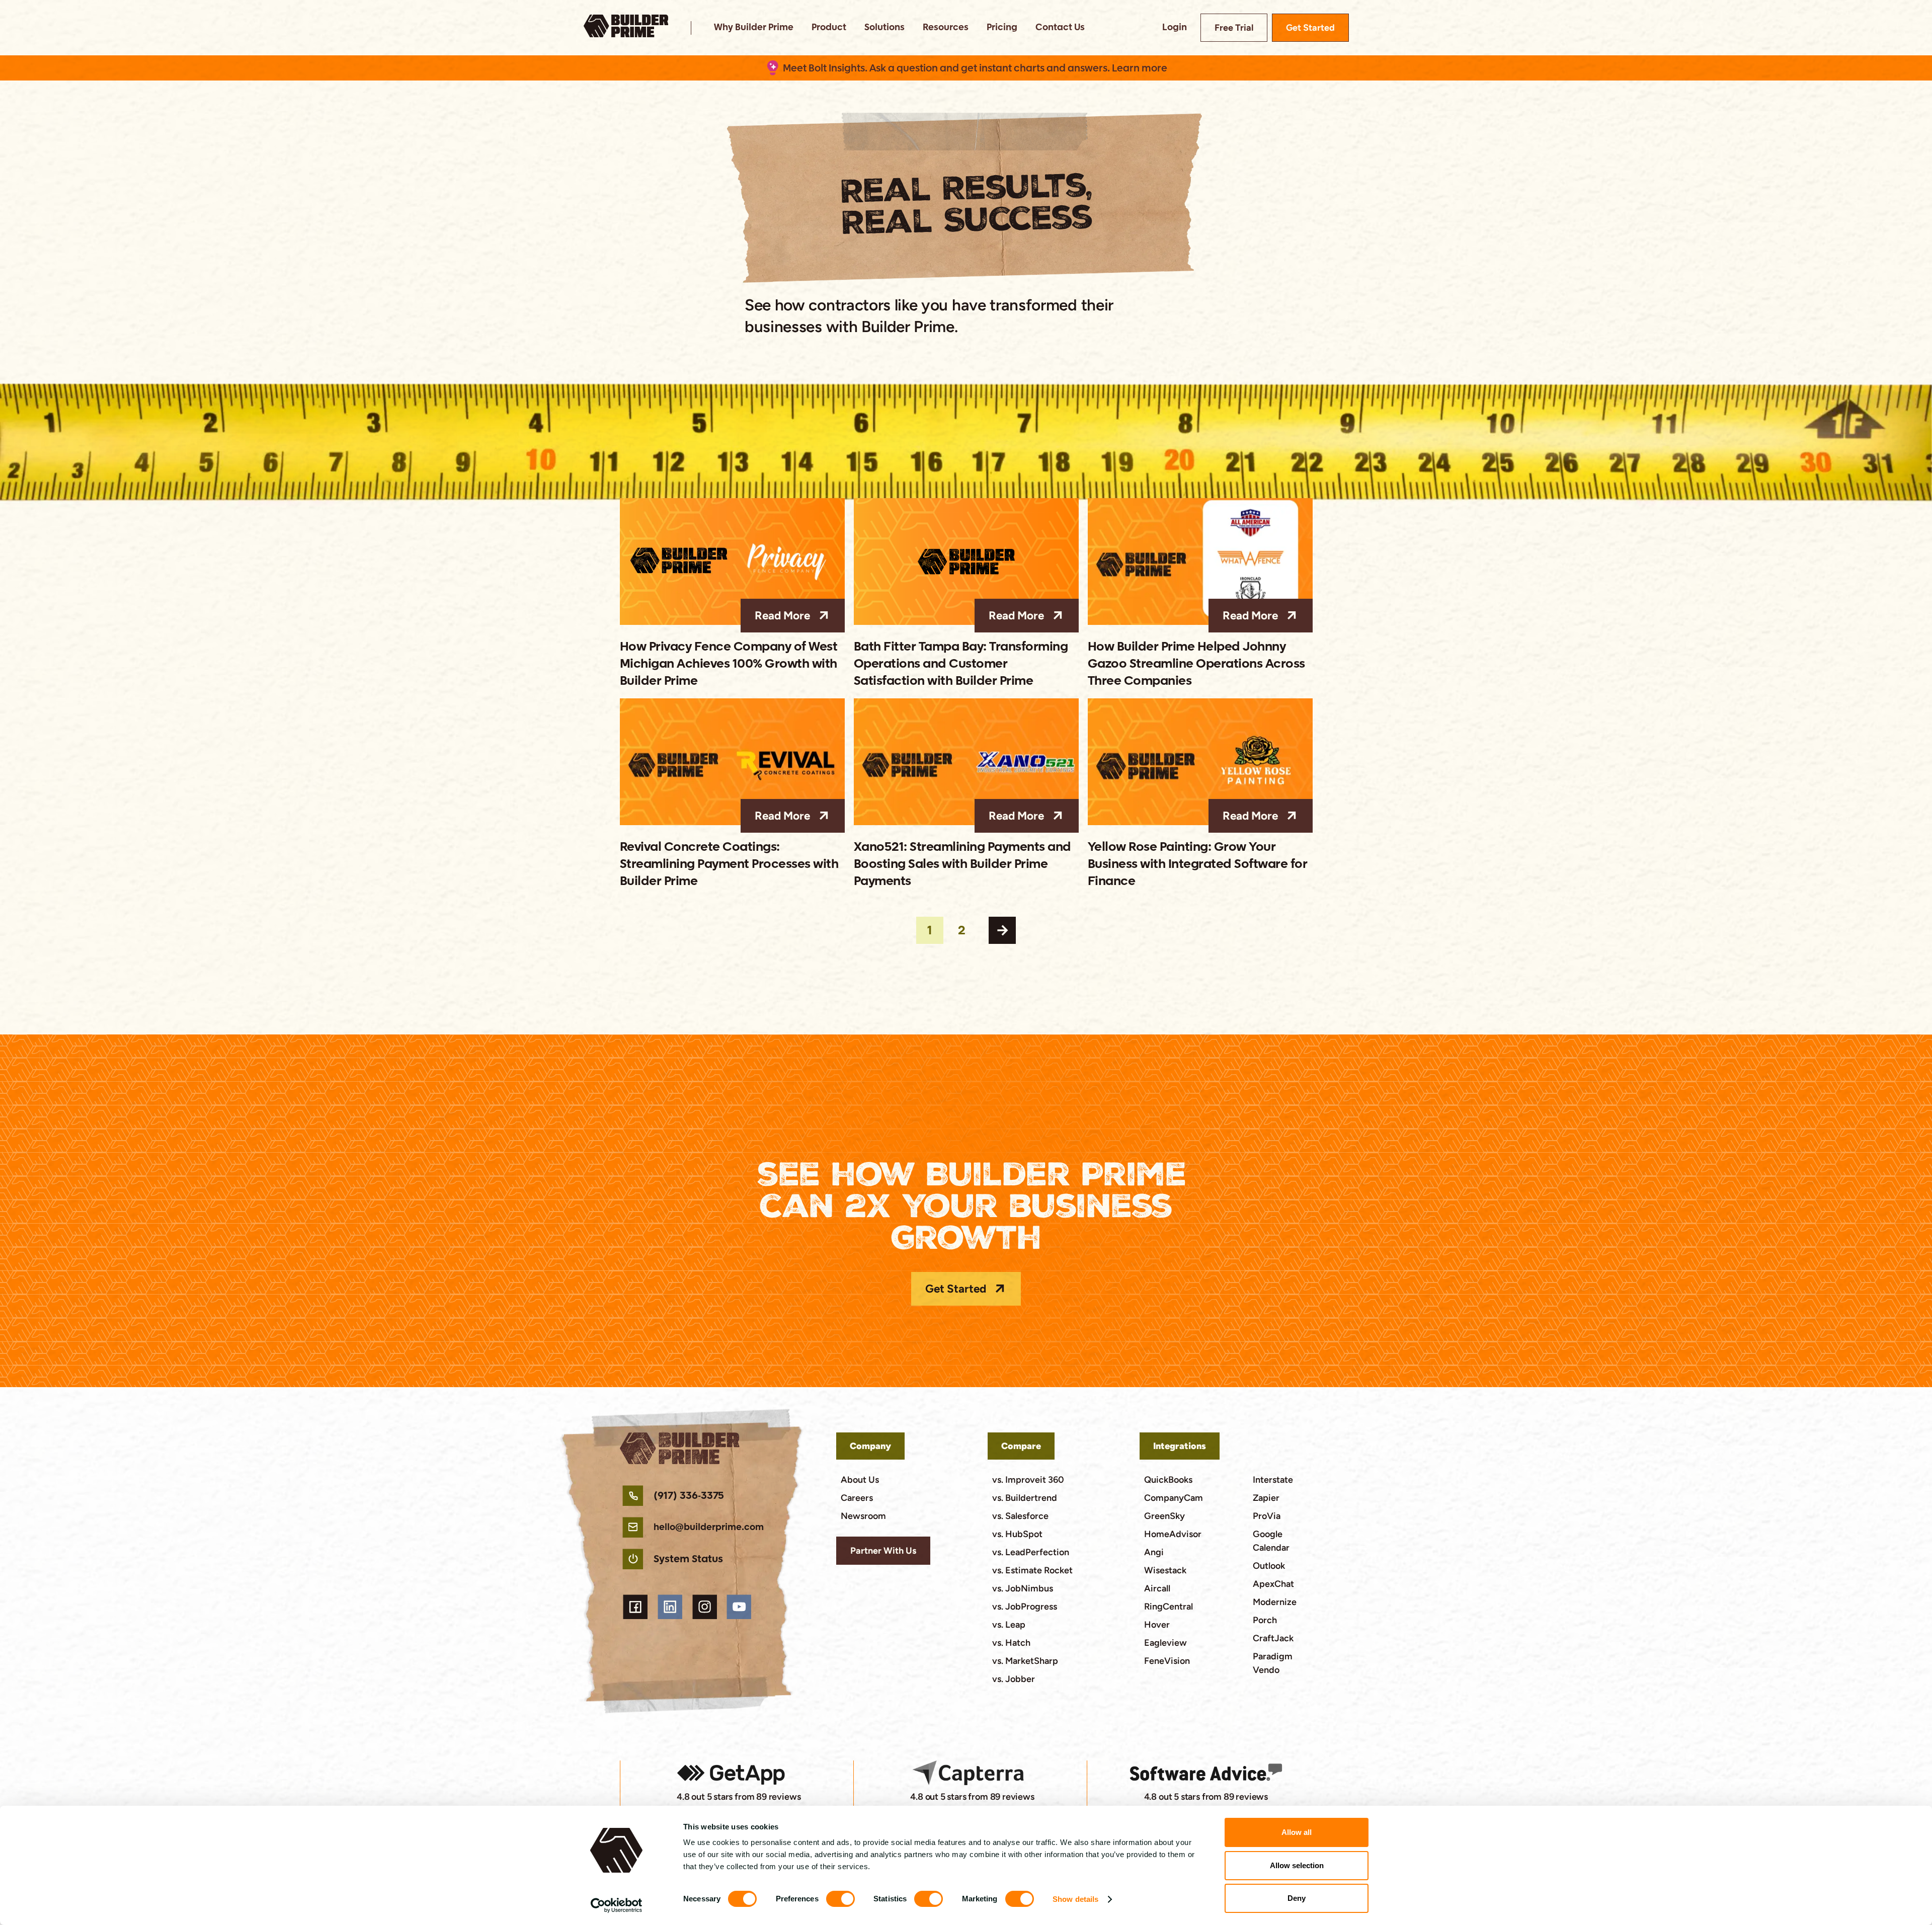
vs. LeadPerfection (1031, 1552)
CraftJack (1273, 1638)
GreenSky (1164, 1516)
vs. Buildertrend (1025, 1498)
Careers (857, 1498)
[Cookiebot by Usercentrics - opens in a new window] (617, 1905)
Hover (1157, 1625)
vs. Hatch (1011, 1643)
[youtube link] (739, 1607)
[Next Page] (1002, 930)
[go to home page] (626, 28)
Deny (1297, 1898)
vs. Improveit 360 (1028, 1480)
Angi (1154, 1552)
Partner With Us (883, 1551)
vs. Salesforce (1020, 1516)
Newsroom (863, 1516)
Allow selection (1297, 1865)
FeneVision (1167, 1661)
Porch (1265, 1620)
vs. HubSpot (1017, 1534)
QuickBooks (1168, 1480)
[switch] (840, 1899)
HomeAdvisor (1173, 1534)
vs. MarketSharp (1025, 1661)
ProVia (1267, 1516)
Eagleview (1165, 1643)
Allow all (1297, 1832)
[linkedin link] (670, 1607)
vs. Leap (1009, 1625)
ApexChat (1273, 1584)
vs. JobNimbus (1023, 1588)
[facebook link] (636, 1607)
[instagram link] (705, 1607)
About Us (860, 1480)
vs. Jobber (1014, 1679)
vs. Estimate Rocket (1032, 1570)
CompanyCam (1174, 1498)
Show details (1075, 1899)
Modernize (1275, 1602)
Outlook (1269, 1566)
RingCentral (1169, 1607)
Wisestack (1165, 1570)
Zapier (1266, 1498)
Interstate (1273, 1480)
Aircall (1157, 1588)
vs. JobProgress (1025, 1607)
